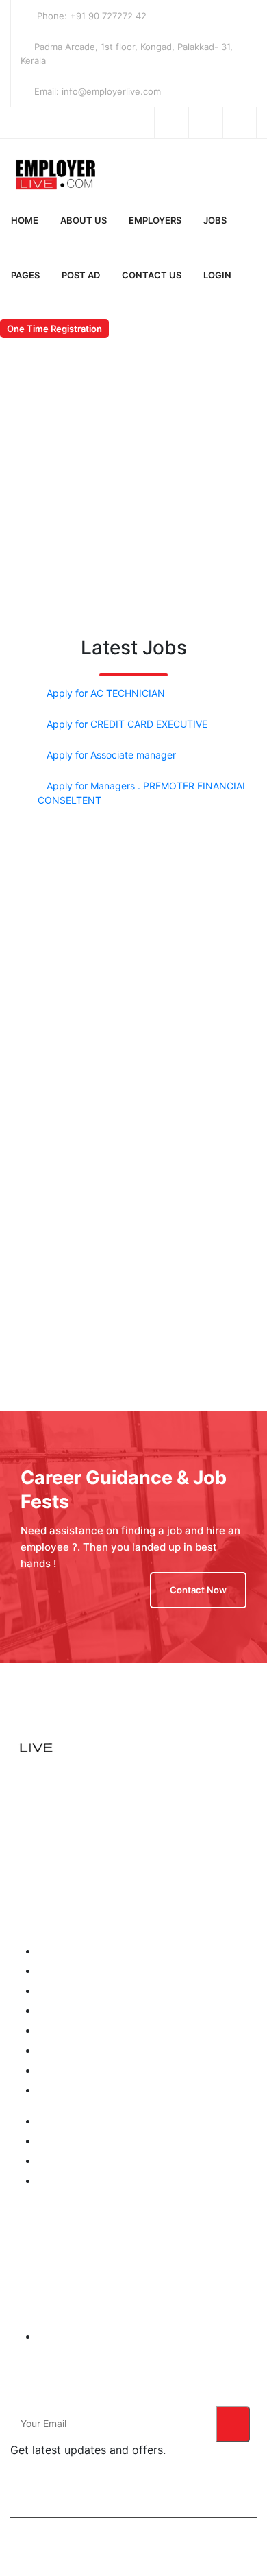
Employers (155, 220)
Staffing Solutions (77, 2161)
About (51, 1971)
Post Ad (81, 275)
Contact (55, 2070)
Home (25, 220)
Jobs (215, 220)
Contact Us (152, 275)
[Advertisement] (133, 968)
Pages (25, 275)
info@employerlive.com (90, 2336)
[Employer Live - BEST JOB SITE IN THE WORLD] (79, 172)
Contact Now (198, 1590)
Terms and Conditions (86, 2121)
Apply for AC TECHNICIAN (106, 693)
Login (217, 275)
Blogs (50, 2011)
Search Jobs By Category (95, 2050)
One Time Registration (54, 329)
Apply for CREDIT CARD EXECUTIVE (127, 724)
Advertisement (70, 2090)
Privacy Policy (69, 2141)
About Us (84, 220)
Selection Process (77, 2181)
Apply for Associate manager (111, 755)
